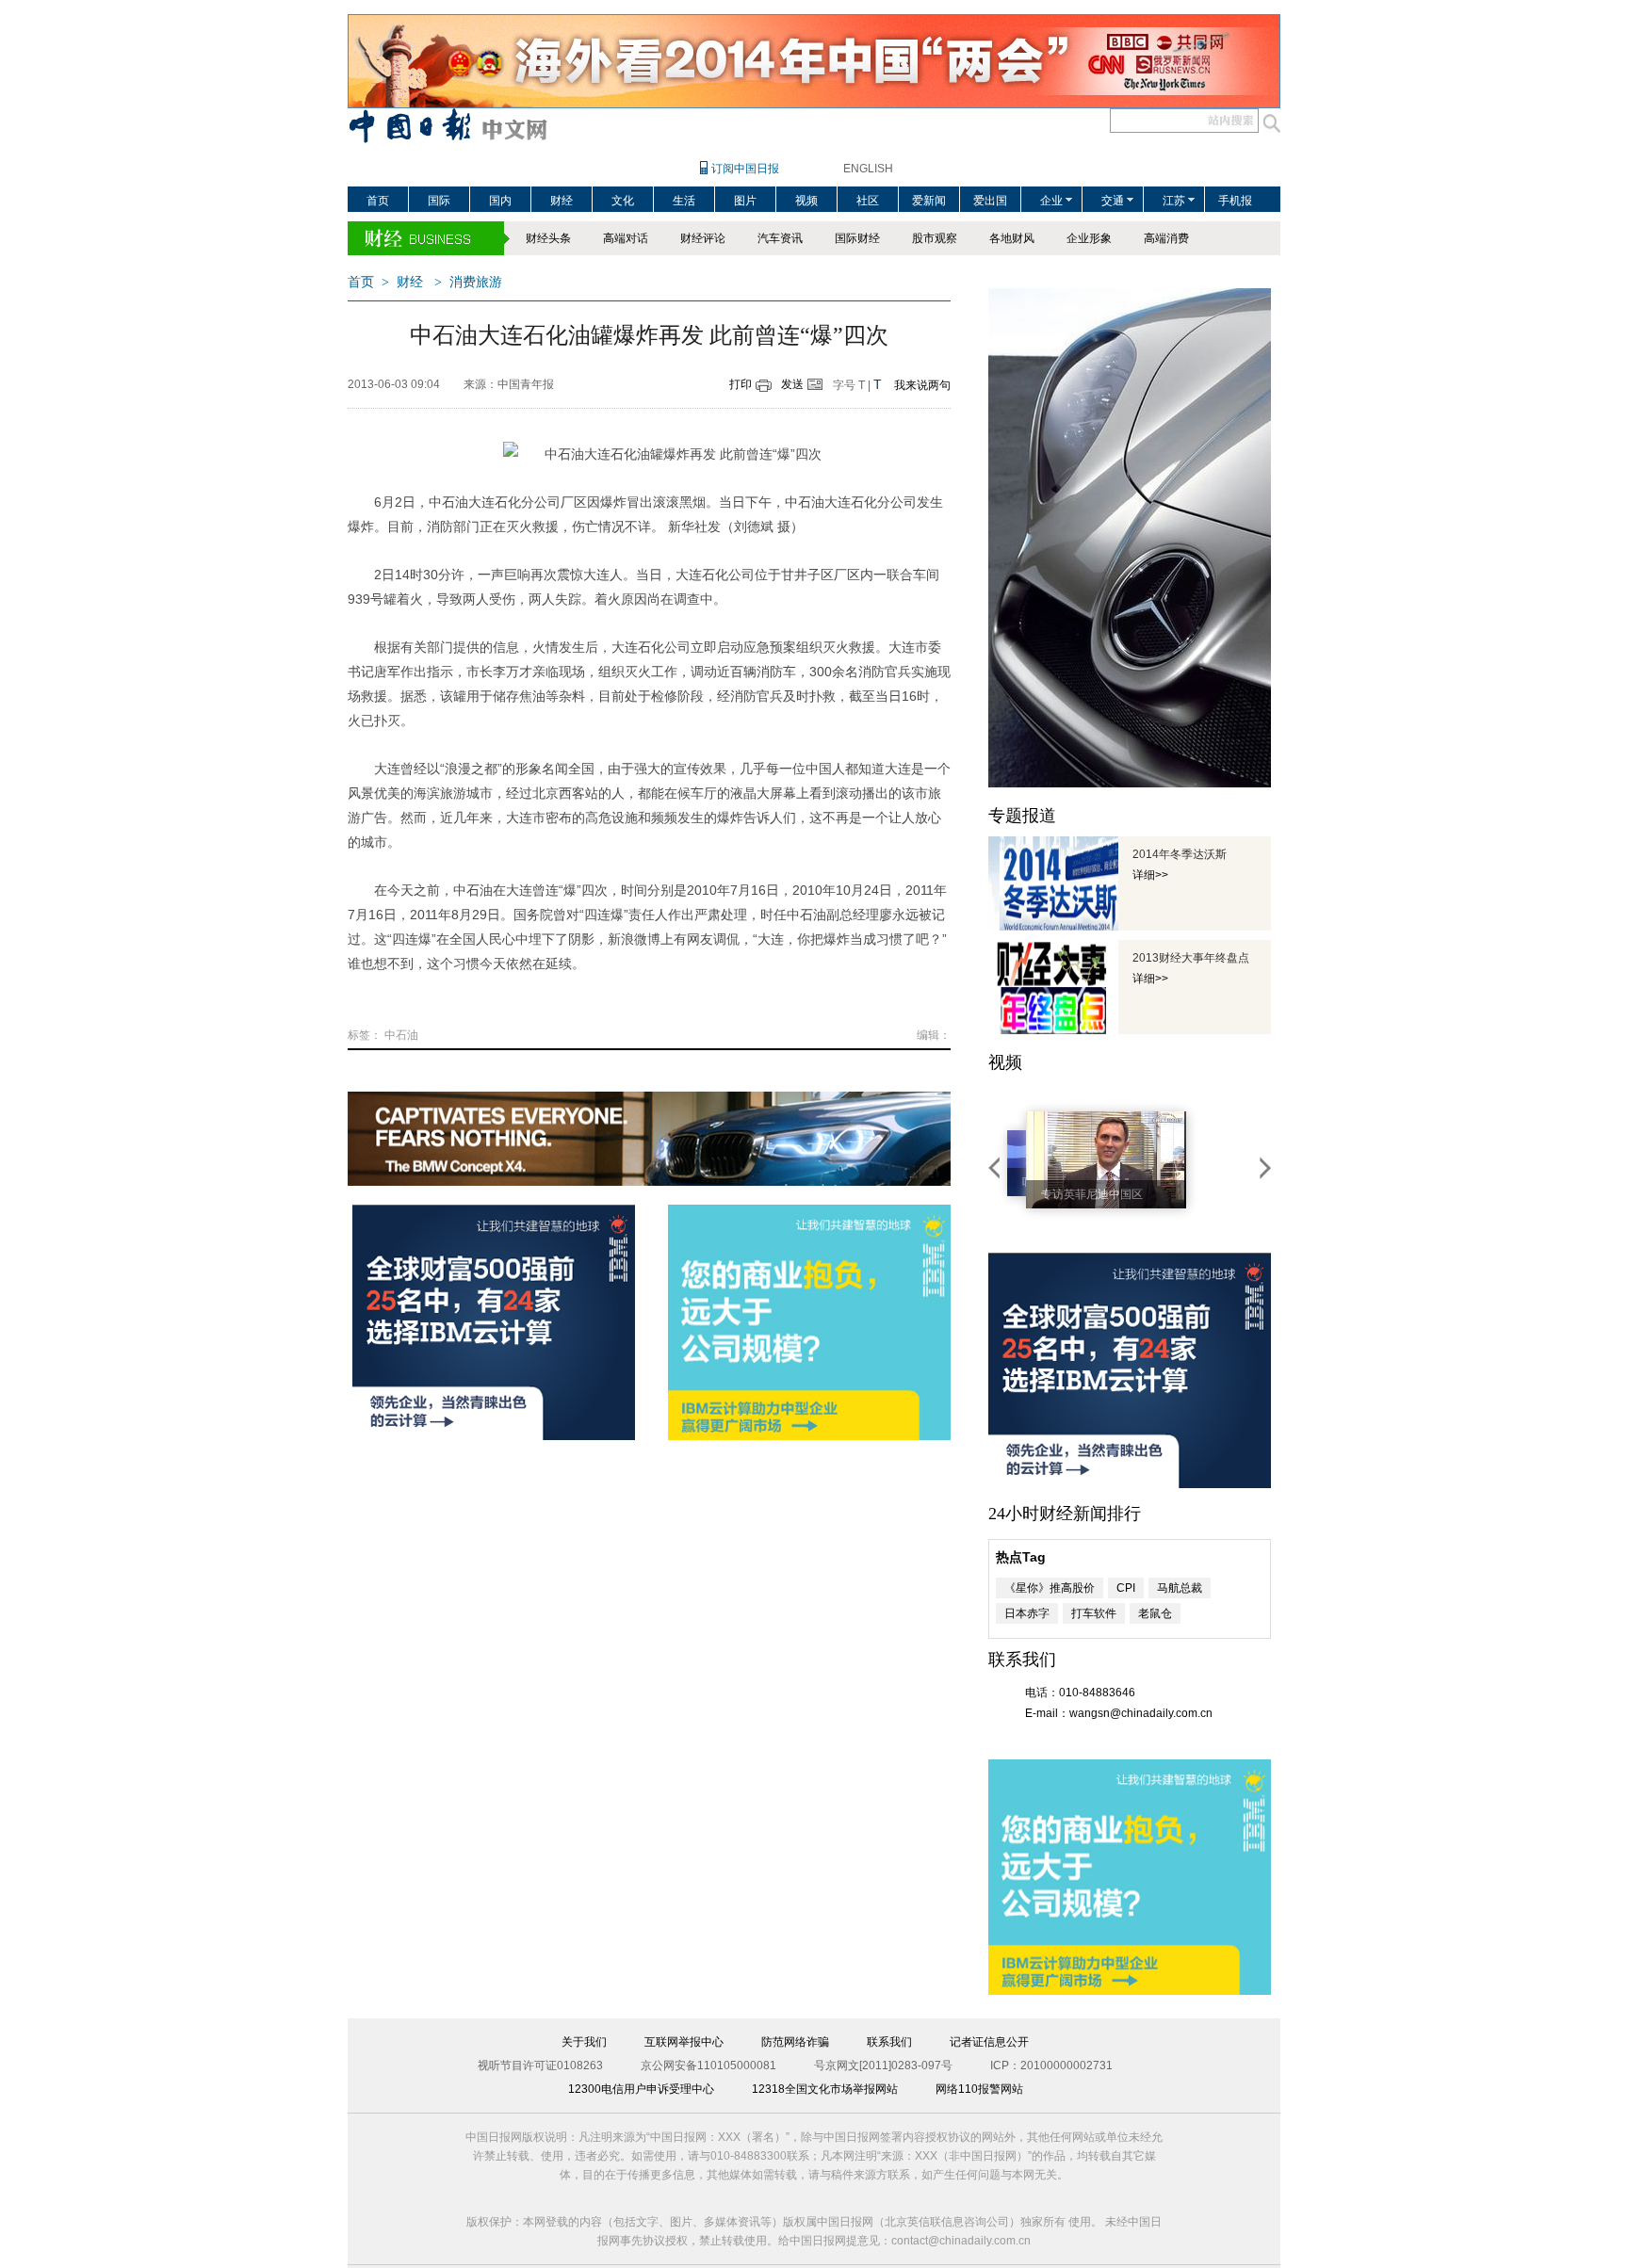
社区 (868, 201)
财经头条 (548, 238)
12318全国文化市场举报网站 (825, 2089)
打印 (741, 384)
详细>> (1150, 875)
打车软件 (1094, 1613)
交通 (1113, 201)
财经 (562, 201)
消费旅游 (476, 282)
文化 (623, 201)
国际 (439, 201)
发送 (792, 384)
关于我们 (584, 2042)
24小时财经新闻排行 (1065, 1514)
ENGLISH (868, 169)
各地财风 (1012, 238)
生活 (684, 201)
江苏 (1174, 201)
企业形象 (1089, 238)
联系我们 (889, 2042)
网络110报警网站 (979, 2089)
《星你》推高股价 (1050, 1588)
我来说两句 (922, 385)
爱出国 (990, 201)
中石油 (401, 1035)
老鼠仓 (1155, 1613)
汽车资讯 (780, 238)
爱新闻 (929, 201)
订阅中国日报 (745, 169)
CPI (1126, 1588)
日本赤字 (1027, 1613)
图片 (745, 201)
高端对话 (626, 238)
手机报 (1235, 201)
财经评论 (703, 238)
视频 (806, 201)
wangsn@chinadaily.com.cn (1141, 1713)
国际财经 (857, 238)
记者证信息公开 (989, 2042)
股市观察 (935, 238)
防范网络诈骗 (795, 2042)
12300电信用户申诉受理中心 (641, 2089)
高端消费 (1166, 238)
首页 (378, 201)
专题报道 (1022, 816)
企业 (1051, 201)
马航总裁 (1180, 1588)
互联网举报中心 (684, 2042)
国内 (500, 201)
